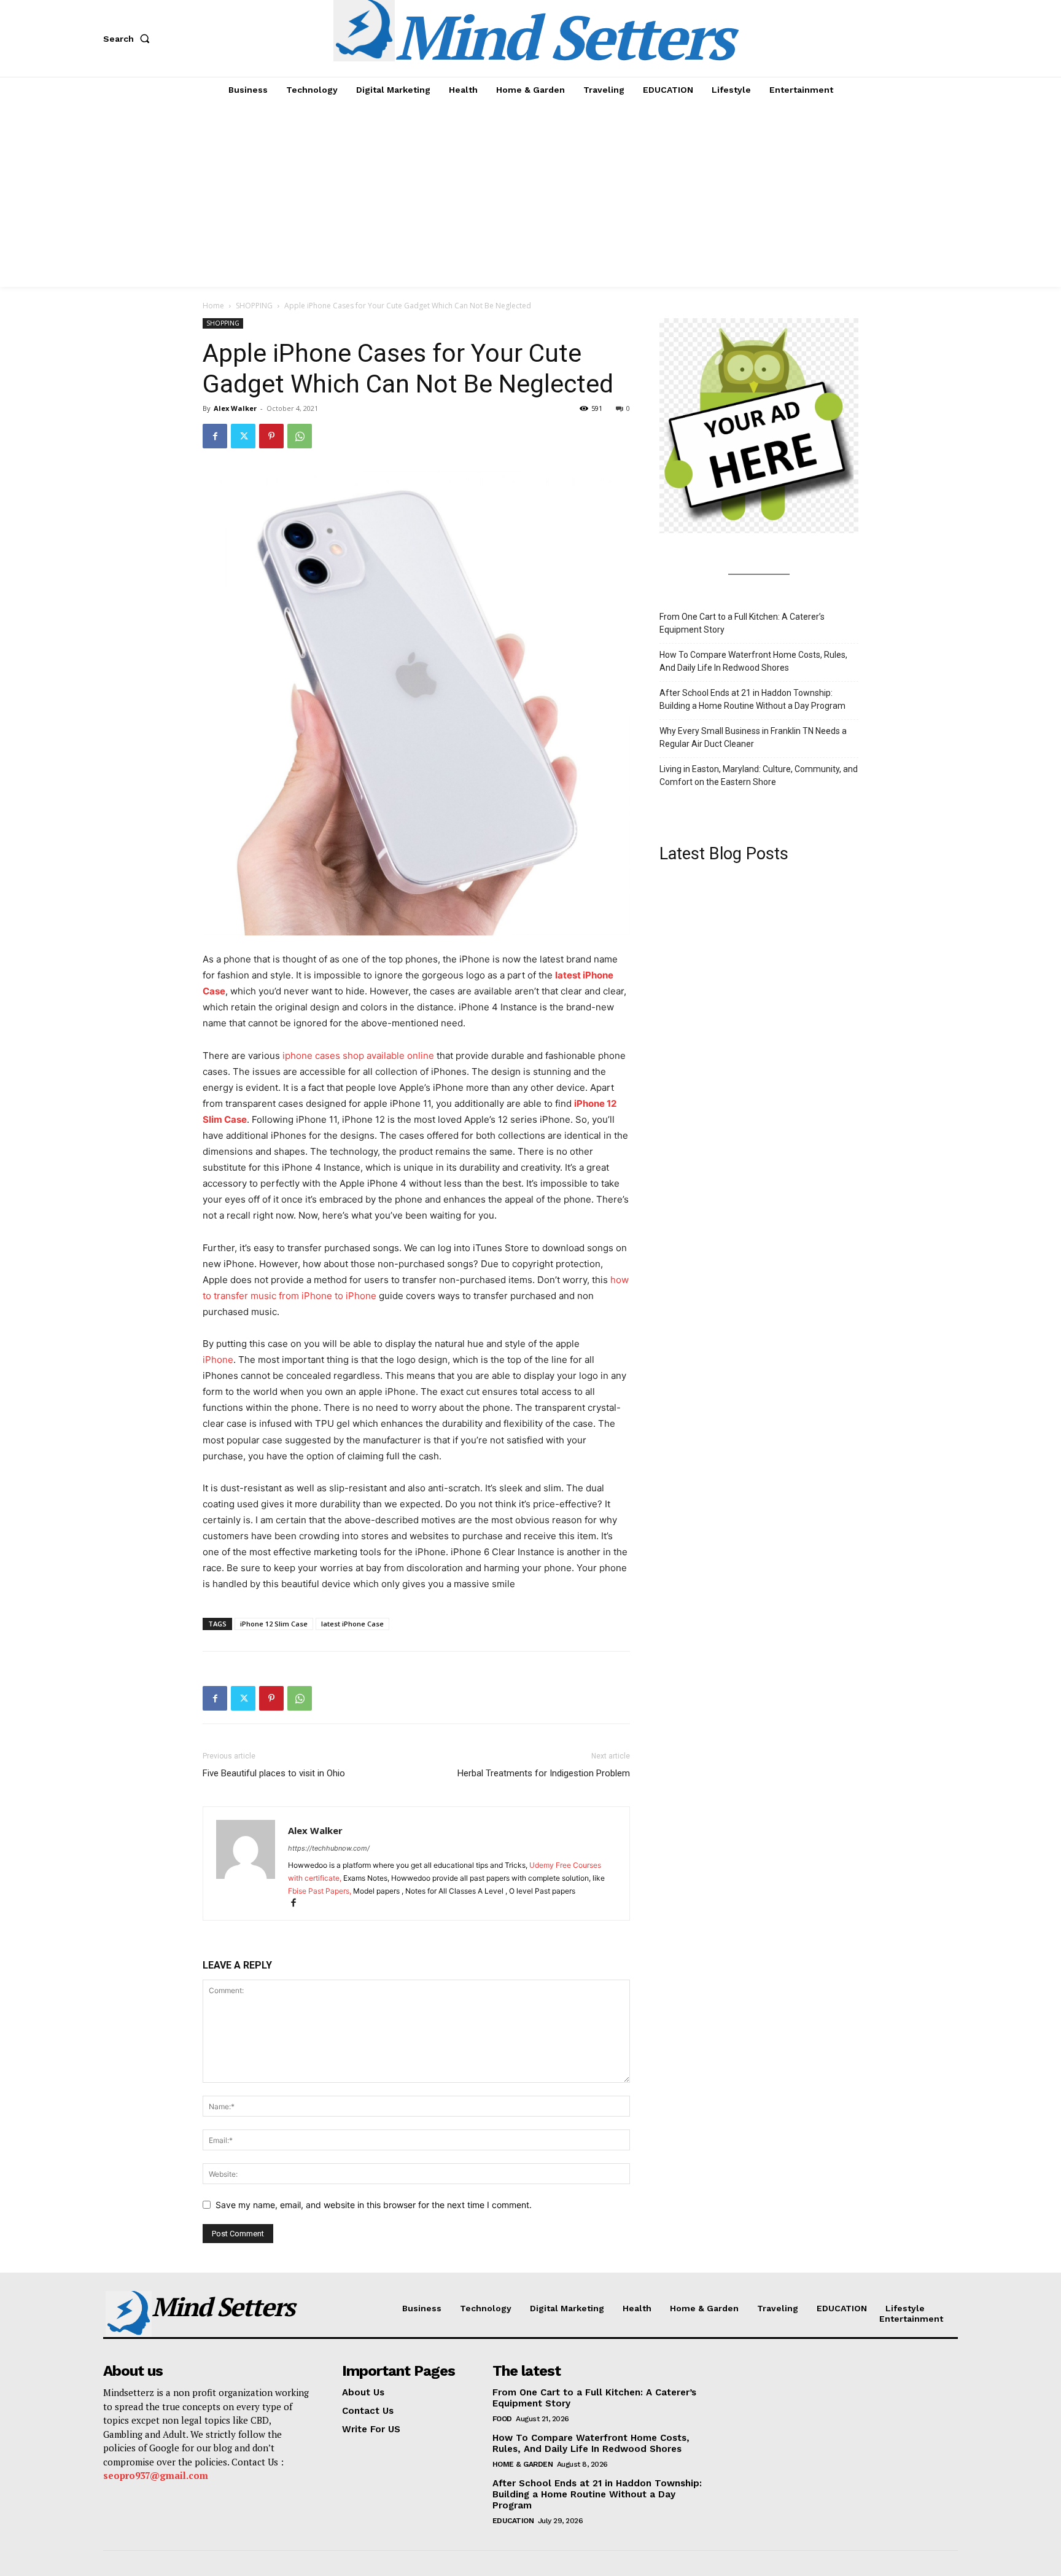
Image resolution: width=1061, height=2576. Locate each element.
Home (213, 306)
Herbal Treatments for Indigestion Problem (544, 1773)
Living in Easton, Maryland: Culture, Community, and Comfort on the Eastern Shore (759, 775)
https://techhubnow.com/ (329, 1848)
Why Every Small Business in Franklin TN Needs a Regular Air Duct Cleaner (753, 737)
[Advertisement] (530, 195)
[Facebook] (215, 436)
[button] (129, 39)
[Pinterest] (271, 436)
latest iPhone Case (352, 1624)
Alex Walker (235, 408)
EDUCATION (513, 2521)
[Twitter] (243, 436)
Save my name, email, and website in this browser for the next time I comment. (374, 2205)
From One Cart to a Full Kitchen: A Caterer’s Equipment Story (742, 623)
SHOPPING (254, 306)
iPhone (218, 1360)
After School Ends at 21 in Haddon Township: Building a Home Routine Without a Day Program (752, 699)
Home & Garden (523, 2464)
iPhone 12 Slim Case (274, 1624)
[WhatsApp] (300, 436)
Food (502, 2419)
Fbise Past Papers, (321, 1891)
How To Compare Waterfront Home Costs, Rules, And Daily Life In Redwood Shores (753, 661)
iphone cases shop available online (358, 1056)
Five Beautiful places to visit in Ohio (274, 1773)
